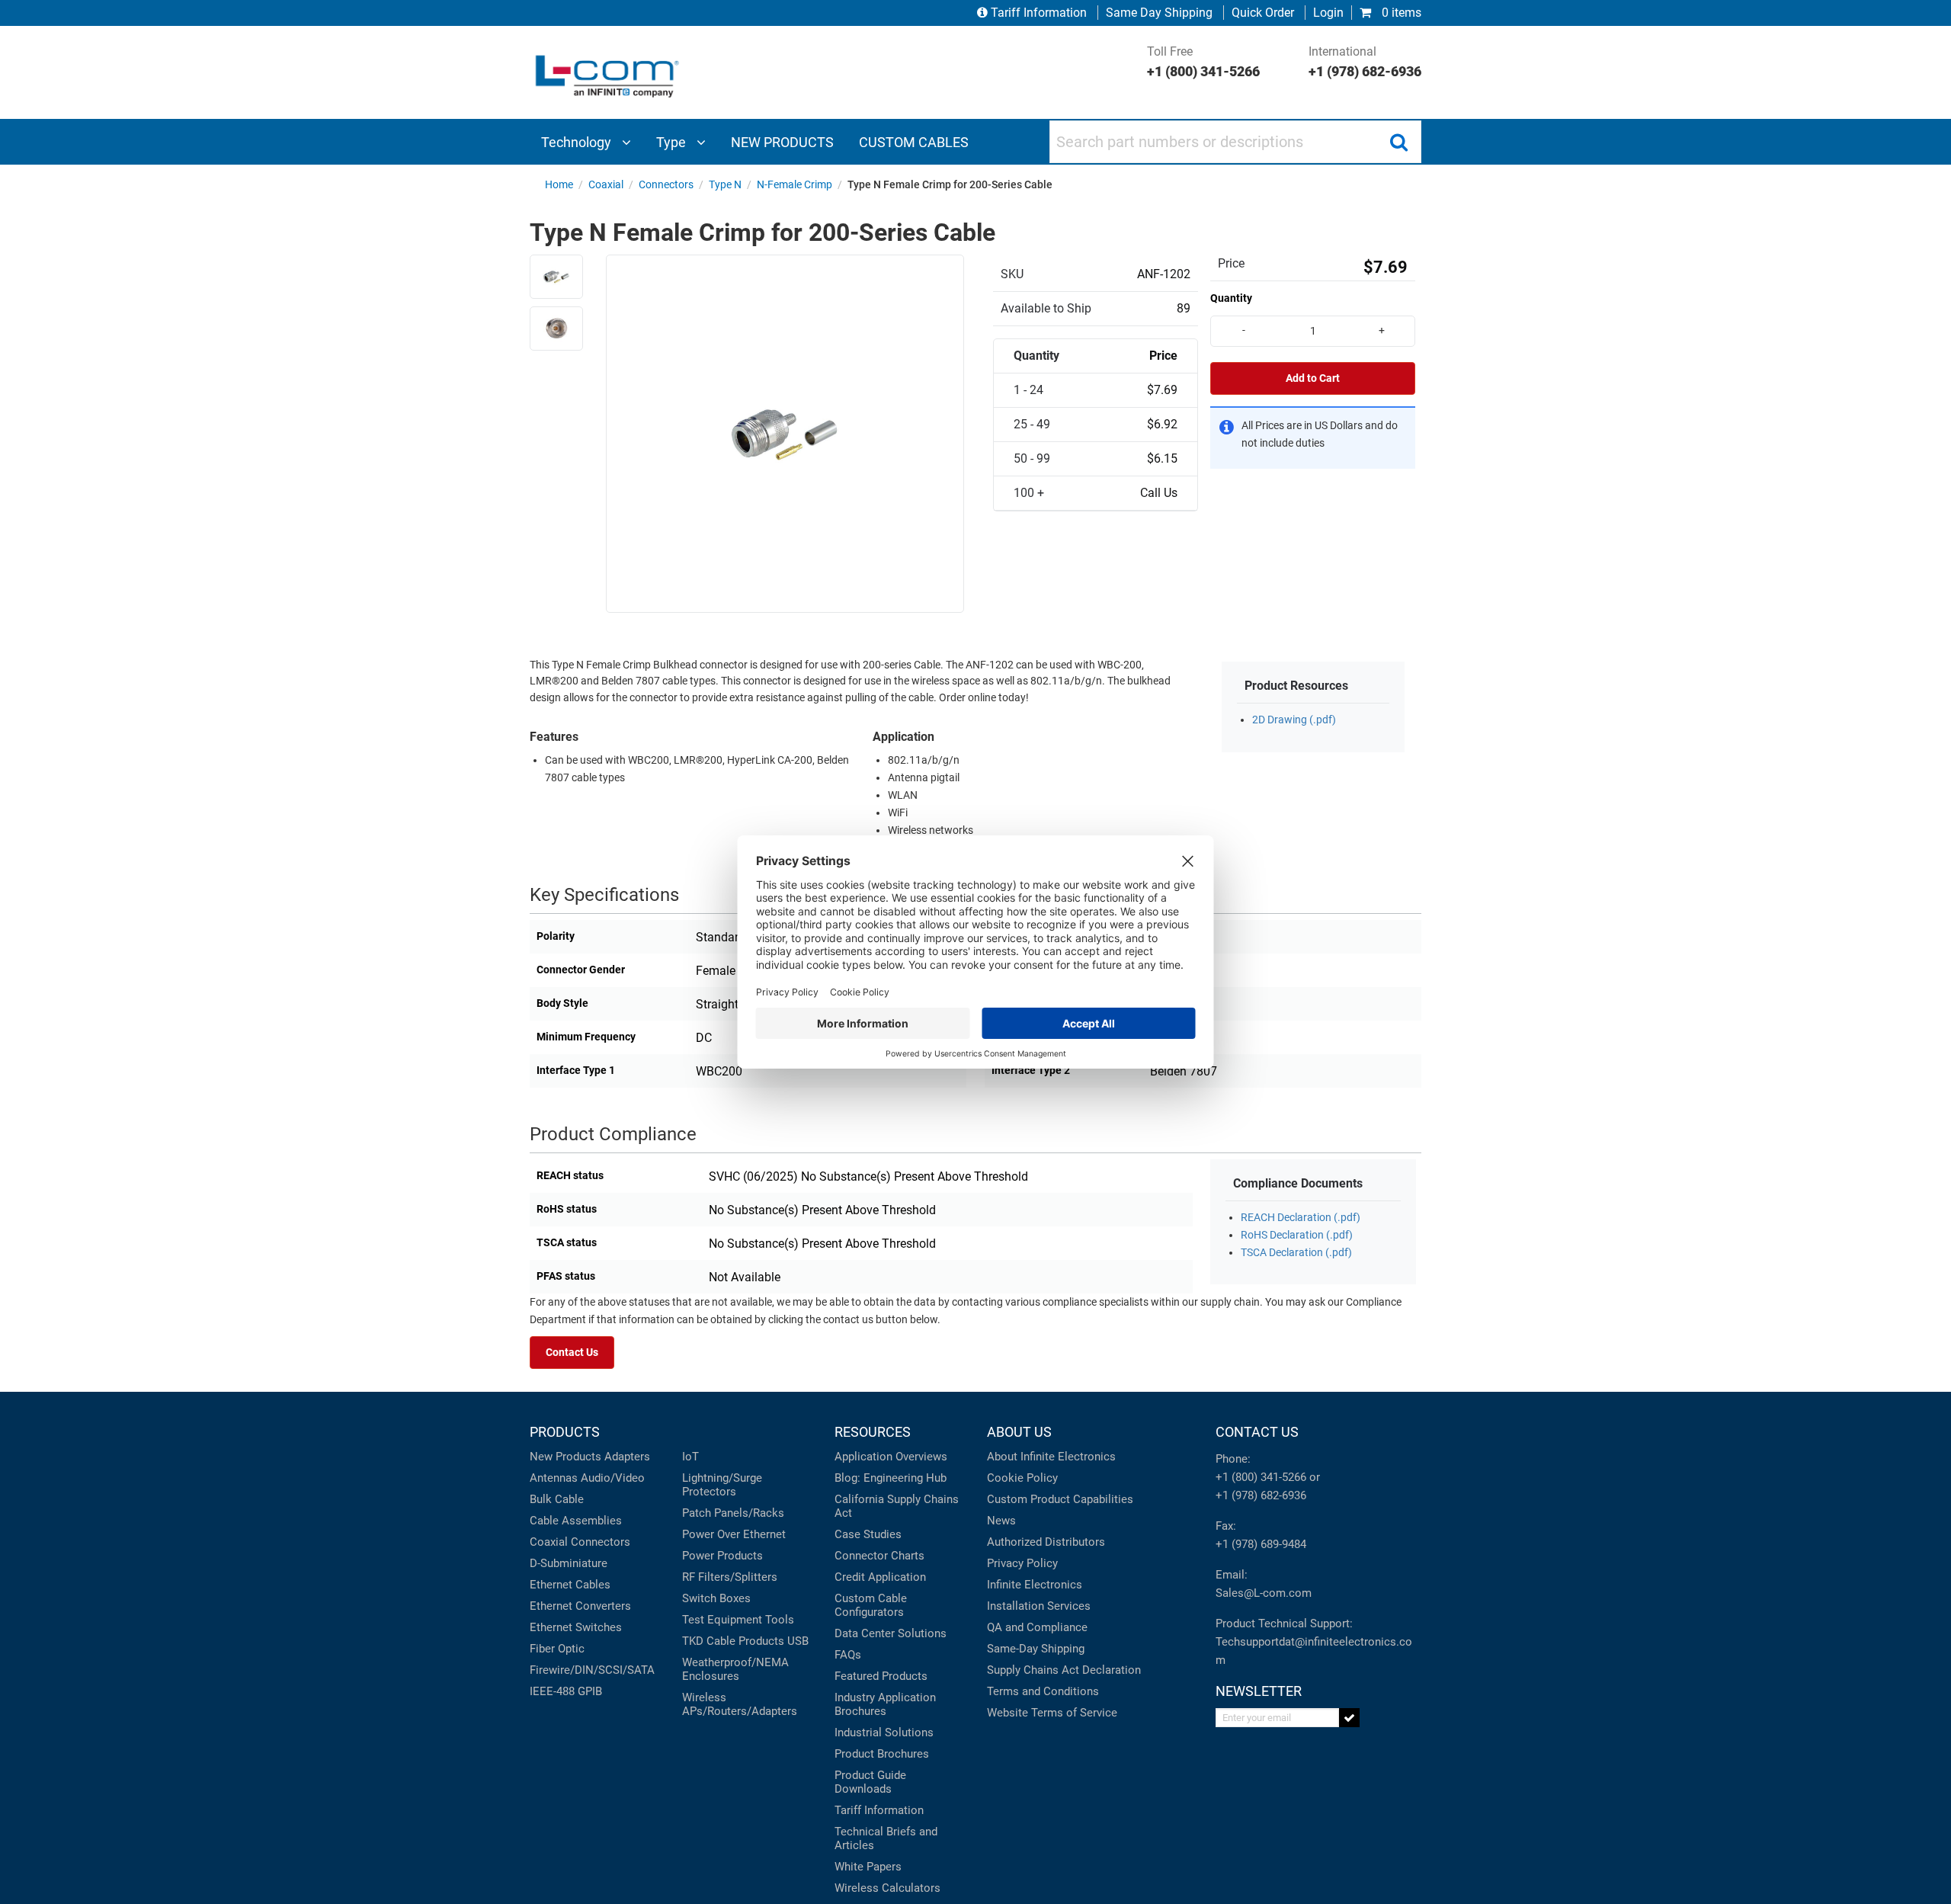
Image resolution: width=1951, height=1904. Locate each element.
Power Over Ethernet (734, 1534)
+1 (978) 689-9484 (1261, 1544)
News (1001, 1521)
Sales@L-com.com (1264, 1593)
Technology (578, 142)
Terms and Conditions (1043, 1691)
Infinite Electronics (1035, 1585)
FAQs (848, 1655)
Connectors (601, 1542)
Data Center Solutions (891, 1633)
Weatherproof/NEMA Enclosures (735, 1669)
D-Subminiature (569, 1563)
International (1365, 62)
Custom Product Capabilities (1060, 1499)
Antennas (554, 1478)
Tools (780, 1620)
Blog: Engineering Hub (891, 1478)
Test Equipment (722, 1620)
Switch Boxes (716, 1598)
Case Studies (868, 1534)
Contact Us (572, 1353)
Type (673, 142)
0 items (1400, 13)
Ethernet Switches (576, 1627)
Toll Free (1203, 62)
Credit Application (880, 1577)
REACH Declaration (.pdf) (1301, 1218)
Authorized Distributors (1046, 1542)
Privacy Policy (1022, 1563)
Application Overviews (891, 1457)
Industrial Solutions (884, 1733)
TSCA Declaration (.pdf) (1296, 1253)
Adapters (627, 1457)
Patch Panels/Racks (733, 1513)
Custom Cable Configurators (871, 1605)
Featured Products (881, 1676)
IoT (690, 1457)
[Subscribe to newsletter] (1349, 1718)
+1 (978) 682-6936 (1261, 1495)
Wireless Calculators (887, 1888)
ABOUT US (1019, 1432)
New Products (565, 1457)
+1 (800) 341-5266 (1261, 1477)
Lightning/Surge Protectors (722, 1485)
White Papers (868, 1867)
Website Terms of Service (1052, 1713)
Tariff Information (1039, 13)
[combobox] (1235, 142)
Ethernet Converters (580, 1606)
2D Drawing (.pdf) (1294, 720)
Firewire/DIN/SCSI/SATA (592, 1670)
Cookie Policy (1022, 1478)
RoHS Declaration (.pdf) (1297, 1235)
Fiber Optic (557, 1649)
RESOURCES (873, 1432)
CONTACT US (1257, 1432)
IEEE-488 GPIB (566, 1691)
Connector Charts (879, 1556)
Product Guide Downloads (870, 1782)
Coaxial (549, 1542)
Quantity (1231, 298)
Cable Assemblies (576, 1521)
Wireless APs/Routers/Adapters (740, 1704)
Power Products (722, 1556)
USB (798, 1641)
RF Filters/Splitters (730, 1577)
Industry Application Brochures (885, 1704)
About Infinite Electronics (1051, 1457)
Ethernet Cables (570, 1585)
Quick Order (1263, 13)
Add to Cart (1313, 378)
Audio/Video (613, 1478)
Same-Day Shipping (1036, 1649)
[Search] (1398, 142)
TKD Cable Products (733, 1641)
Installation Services (1039, 1606)
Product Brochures (882, 1754)
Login (1328, 13)
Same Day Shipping (1159, 13)
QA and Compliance (1037, 1627)
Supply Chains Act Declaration (1064, 1670)
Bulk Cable (557, 1499)
